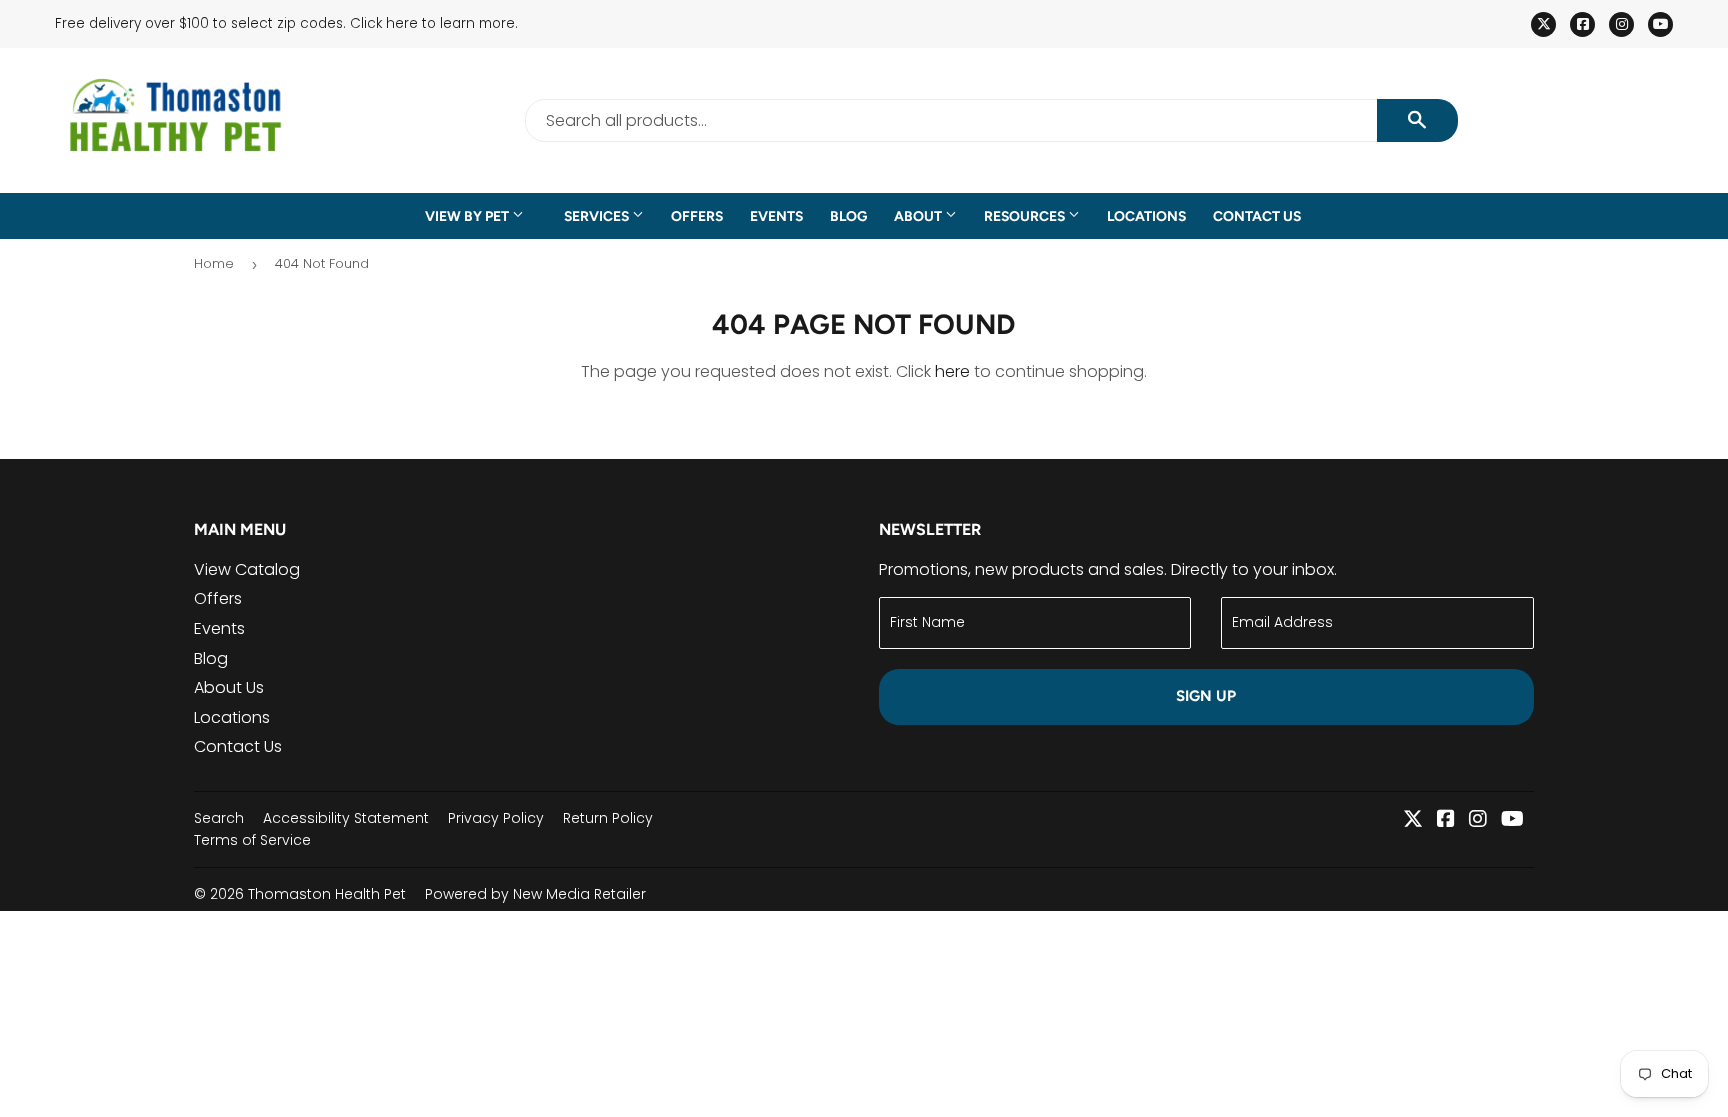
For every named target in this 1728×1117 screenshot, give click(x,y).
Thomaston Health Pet (327, 894)
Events (776, 216)
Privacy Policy (496, 818)
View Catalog (247, 569)
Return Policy (608, 818)
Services (598, 216)
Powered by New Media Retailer (535, 894)
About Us (229, 687)
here (952, 371)
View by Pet (468, 216)
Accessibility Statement (346, 818)
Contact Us (1257, 216)
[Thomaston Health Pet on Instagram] (1478, 820)
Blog (848, 216)
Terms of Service (252, 840)
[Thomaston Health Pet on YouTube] (1512, 820)
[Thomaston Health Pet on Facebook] (1446, 820)
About (919, 216)
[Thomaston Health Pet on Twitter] (1413, 820)
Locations (1146, 216)
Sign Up (1206, 696)
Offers (697, 216)
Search (219, 818)
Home (214, 263)
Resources (1026, 216)
